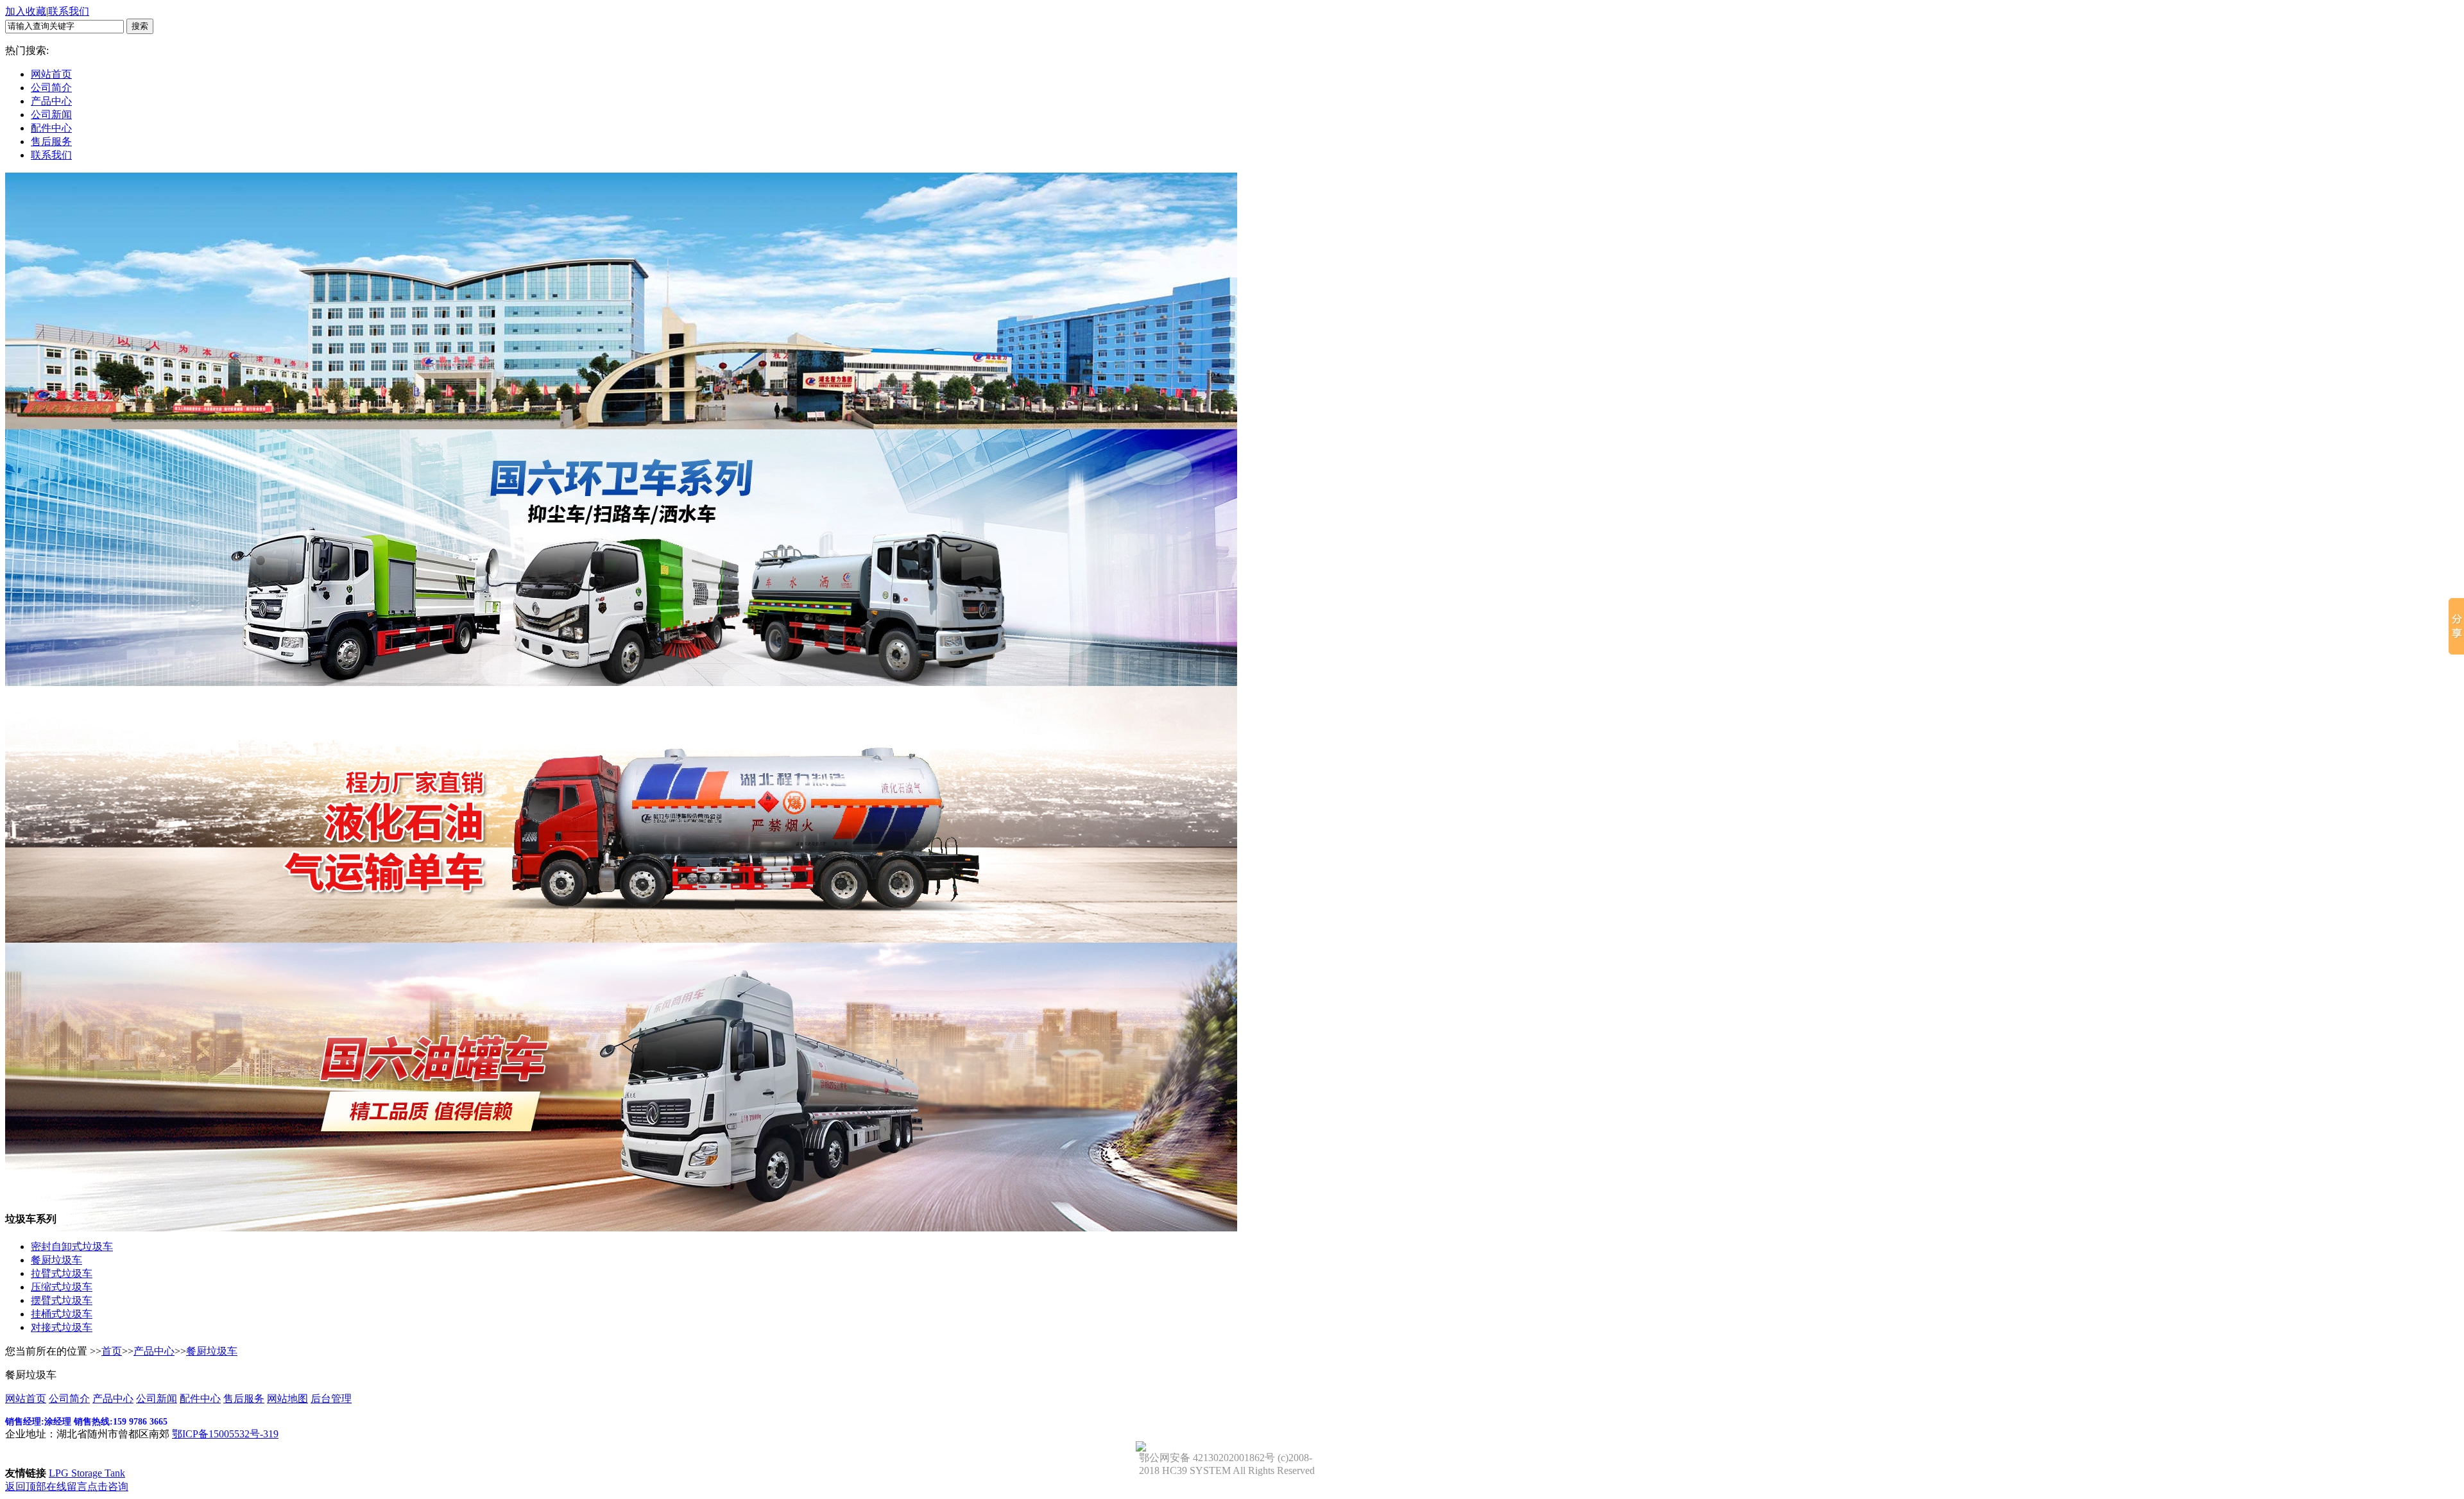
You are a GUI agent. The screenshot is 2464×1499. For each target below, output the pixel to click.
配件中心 (51, 128)
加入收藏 (26, 11)
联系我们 (69, 11)
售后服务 (51, 141)
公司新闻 (51, 115)
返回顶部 (26, 1486)
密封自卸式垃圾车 (72, 1246)
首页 (112, 1351)
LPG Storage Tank (87, 1473)
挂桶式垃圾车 (62, 1314)
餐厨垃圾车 (56, 1260)
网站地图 (287, 1399)
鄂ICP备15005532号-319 (225, 1434)
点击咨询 (108, 1486)
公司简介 (51, 88)
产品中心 (51, 101)
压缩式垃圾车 (62, 1287)
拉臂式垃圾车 (62, 1273)
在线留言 (67, 1486)
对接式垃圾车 (62, 1327)
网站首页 (51, 74)
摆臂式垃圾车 (62, 1300)
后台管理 (331, 1399)
